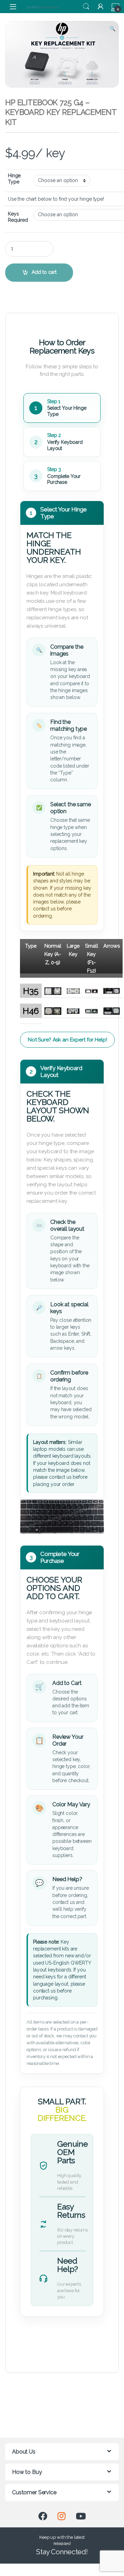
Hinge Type (14, 179)
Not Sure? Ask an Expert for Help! (67, 1040)
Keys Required (18, 217)
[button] (112, 29)
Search (86, 7)
